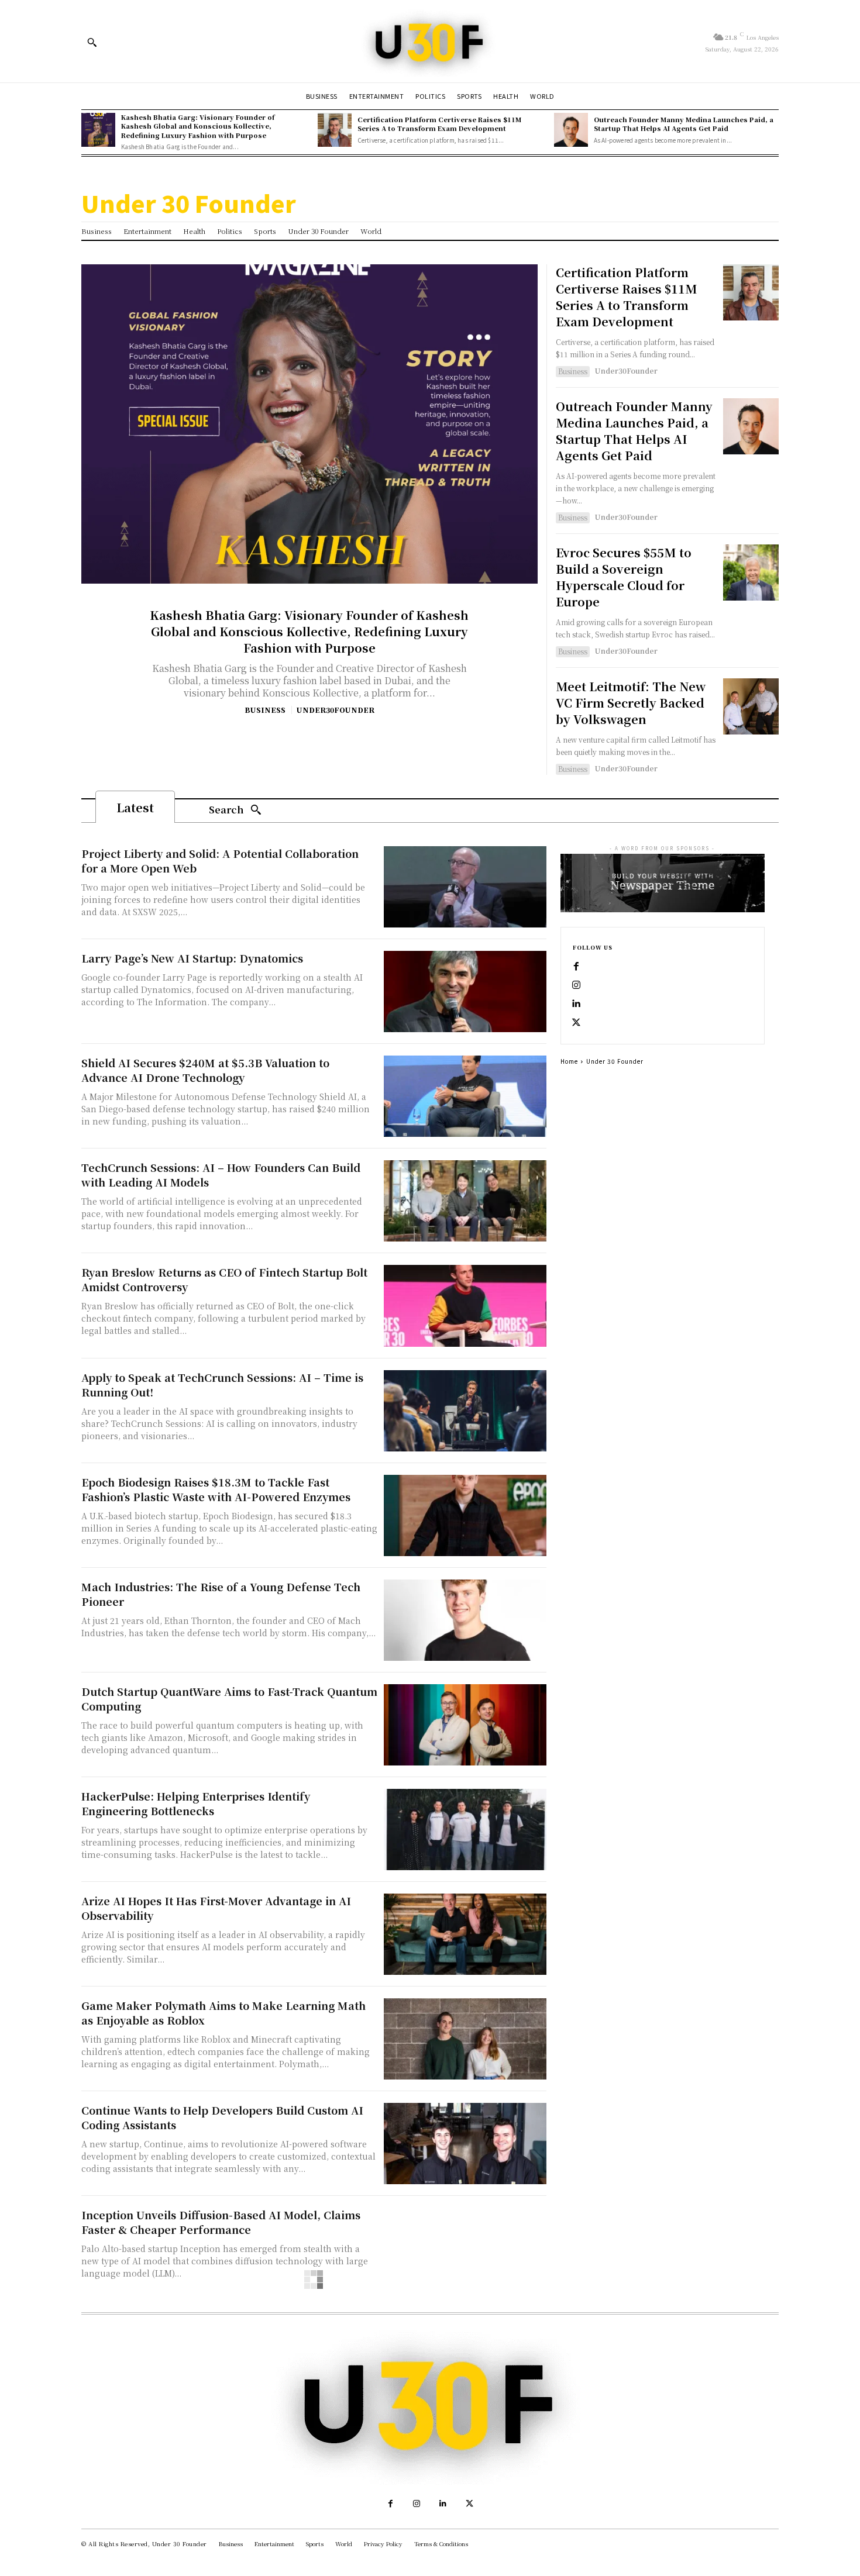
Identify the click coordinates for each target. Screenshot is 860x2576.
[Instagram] (576, 985)
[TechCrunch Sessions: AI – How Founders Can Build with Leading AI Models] (465, 1201)
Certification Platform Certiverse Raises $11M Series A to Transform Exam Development (439, 124)
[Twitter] (576, 1023)
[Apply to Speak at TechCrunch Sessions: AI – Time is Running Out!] (465, 1411)
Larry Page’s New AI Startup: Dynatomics (192, 958)
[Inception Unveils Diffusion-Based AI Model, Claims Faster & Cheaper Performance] (465, 2248)
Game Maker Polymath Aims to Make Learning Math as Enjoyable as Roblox (223, 2013)
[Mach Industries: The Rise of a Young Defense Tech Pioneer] (465, 1620)
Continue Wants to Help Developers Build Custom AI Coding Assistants (222, 2117)
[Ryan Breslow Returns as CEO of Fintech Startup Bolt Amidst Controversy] (465, 1306)
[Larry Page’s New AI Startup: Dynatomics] (465, 992)
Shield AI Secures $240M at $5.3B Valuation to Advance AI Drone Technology (205, 1070)
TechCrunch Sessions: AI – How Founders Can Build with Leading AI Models (221, 1175)
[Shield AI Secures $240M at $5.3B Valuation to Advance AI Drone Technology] (465, 1096)
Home (569, 1061)
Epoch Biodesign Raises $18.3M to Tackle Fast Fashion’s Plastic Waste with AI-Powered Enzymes (216, 1489)
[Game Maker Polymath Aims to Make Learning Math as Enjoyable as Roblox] (465, 2039)
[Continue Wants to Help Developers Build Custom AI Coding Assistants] (465, 2144)
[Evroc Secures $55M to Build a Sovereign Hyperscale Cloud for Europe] (751, 572)
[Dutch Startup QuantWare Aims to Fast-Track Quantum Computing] (465, 1725)
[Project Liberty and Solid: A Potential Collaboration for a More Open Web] (465, 887)
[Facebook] (576, 967)
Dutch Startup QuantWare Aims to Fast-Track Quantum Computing (229, 1699)
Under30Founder (336, 710)
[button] (92, 42)
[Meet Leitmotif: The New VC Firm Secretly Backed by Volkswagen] (751, 706)
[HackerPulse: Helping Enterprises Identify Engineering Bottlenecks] (465, 1830)
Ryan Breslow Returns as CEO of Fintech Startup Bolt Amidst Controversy (224, 1279)
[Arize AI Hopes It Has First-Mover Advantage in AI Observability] (465, 1934)
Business (265, 710)
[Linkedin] (576, 1004)
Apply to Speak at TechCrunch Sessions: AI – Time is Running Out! (222, 1384)
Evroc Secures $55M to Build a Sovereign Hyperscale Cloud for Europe (624, 577)
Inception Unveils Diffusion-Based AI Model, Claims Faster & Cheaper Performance (221, 2222)
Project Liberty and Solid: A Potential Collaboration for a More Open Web (220, 861)
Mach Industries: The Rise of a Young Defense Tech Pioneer (221, 1594)
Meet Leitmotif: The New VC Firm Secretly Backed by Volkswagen (631, 703)
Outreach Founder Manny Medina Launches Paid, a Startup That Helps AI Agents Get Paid (684, 124)
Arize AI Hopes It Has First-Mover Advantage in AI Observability (216, 1908)
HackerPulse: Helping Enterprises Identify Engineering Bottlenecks (196, 1803)
